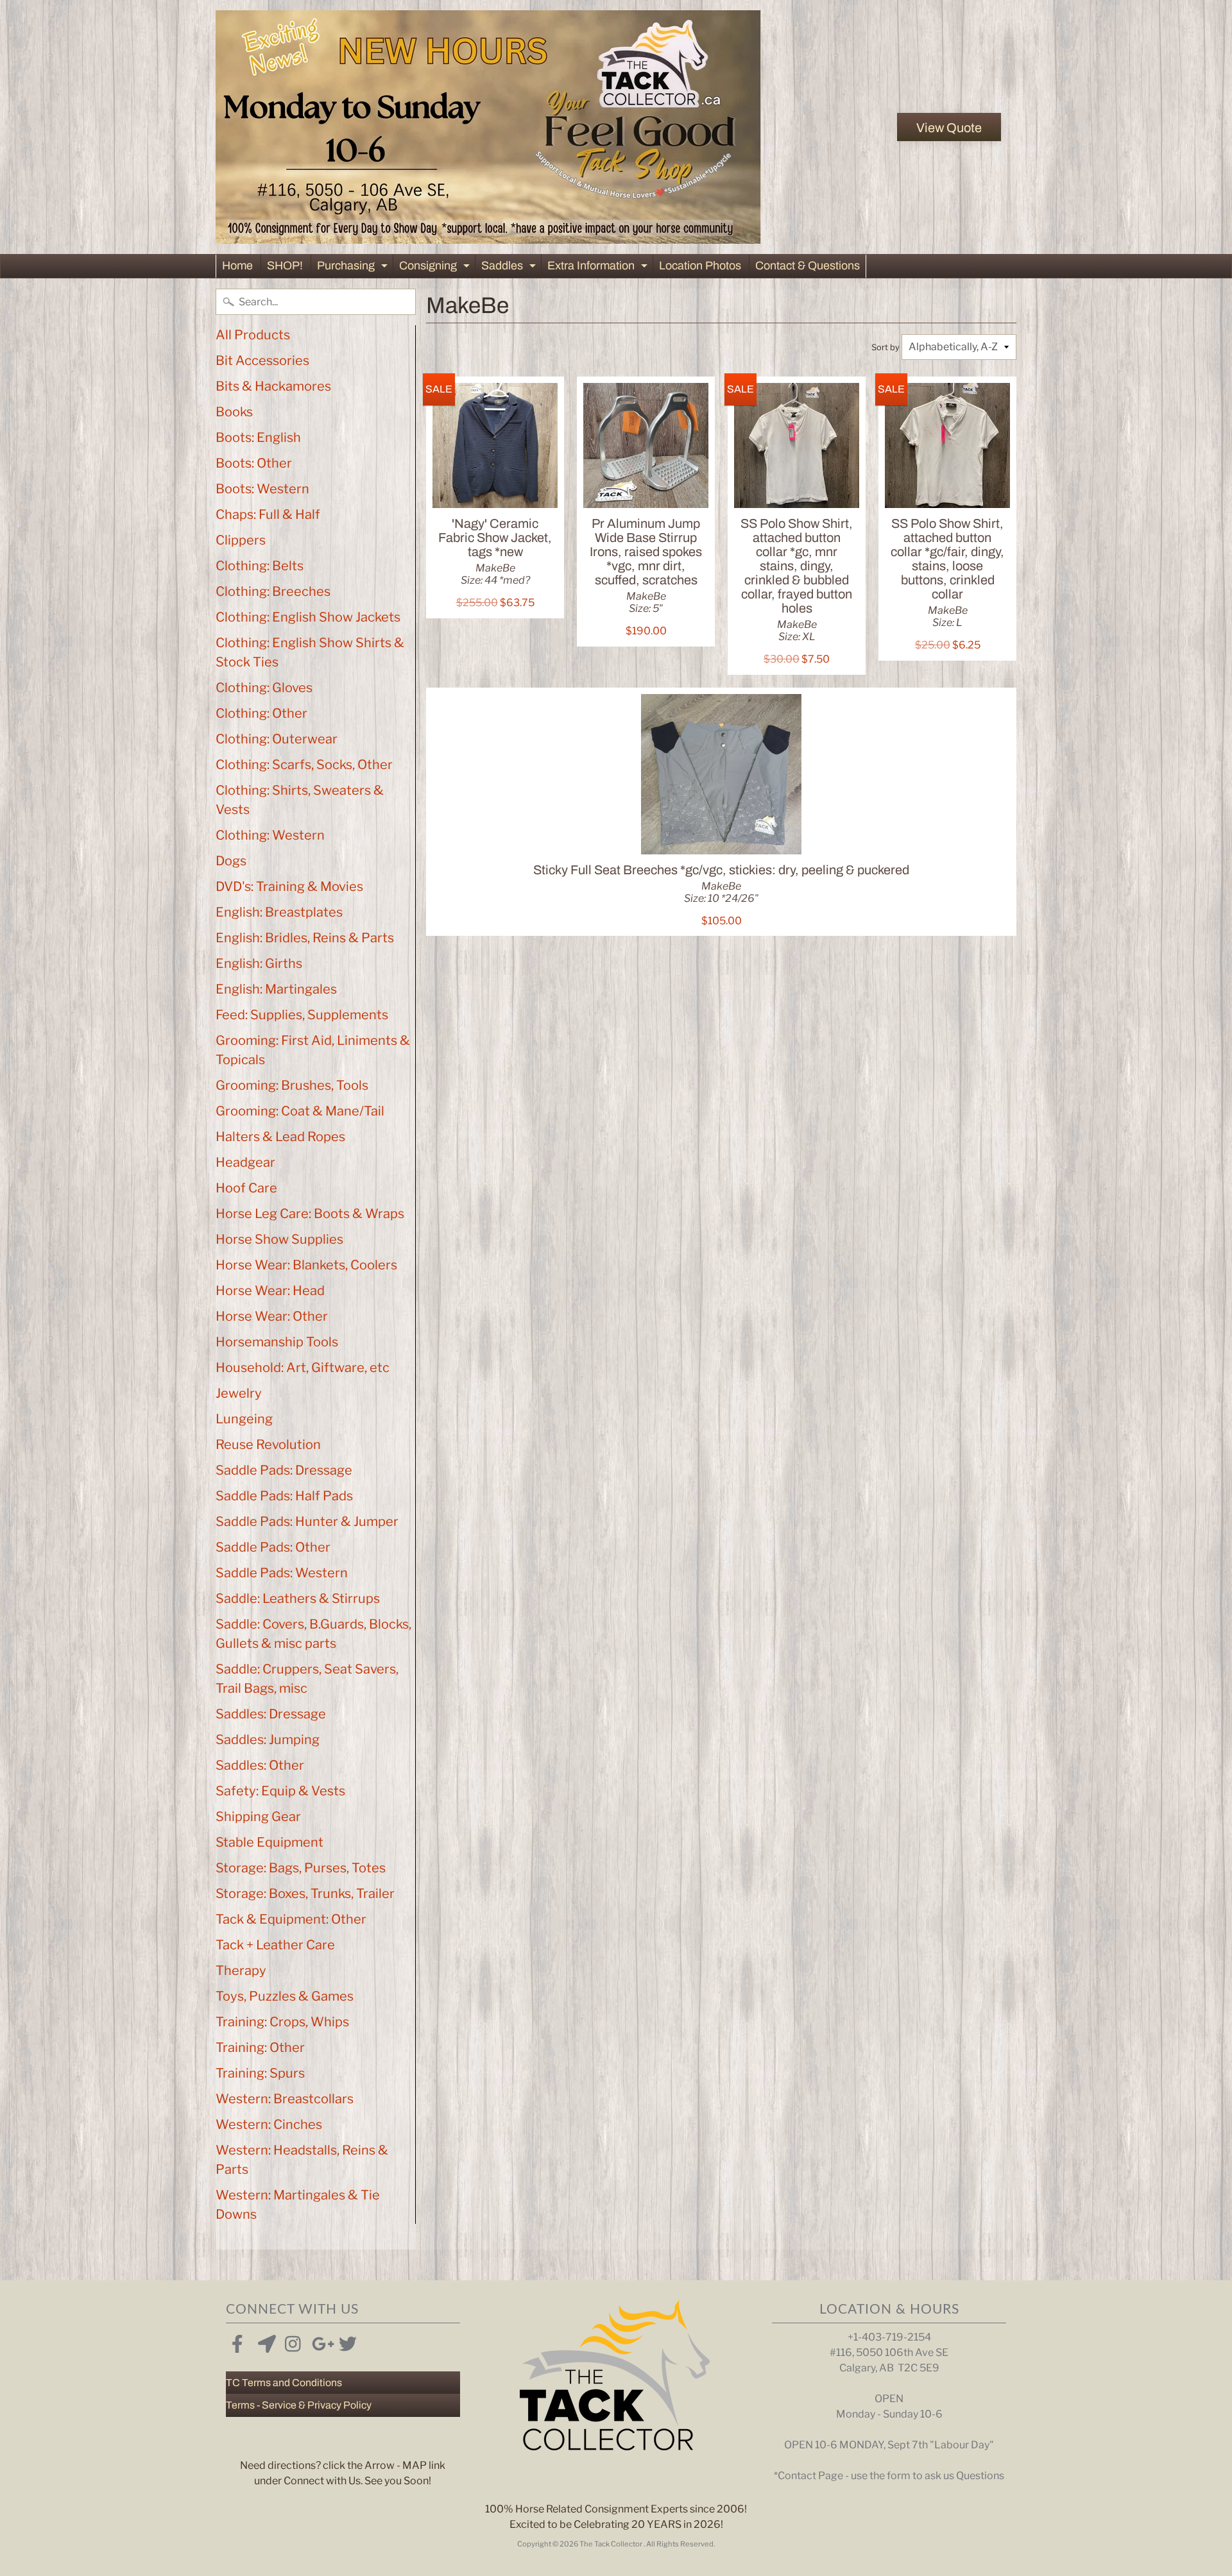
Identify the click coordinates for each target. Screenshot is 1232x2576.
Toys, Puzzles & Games (285, 1996)
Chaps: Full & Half (268, 514)
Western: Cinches (269, 2124)
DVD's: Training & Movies (289, 886)
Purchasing (354, 268)
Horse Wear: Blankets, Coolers (306, 1265)
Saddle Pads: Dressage (284, 1470)
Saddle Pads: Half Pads (284, 1496)
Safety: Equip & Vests (280, 1791)
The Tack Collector (612, 2544)
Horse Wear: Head (270, 1291)
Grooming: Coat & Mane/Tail (300, 1111)
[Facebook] (237, 2341)
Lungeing (244, 1419)
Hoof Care (246, 1188)
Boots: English (258, 437)
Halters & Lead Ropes (280, 1137)
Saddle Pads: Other (273, 1547)
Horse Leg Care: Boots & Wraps (310, 1214)
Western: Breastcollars (285, 2099)
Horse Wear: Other (272, 1316)
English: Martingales (276, 989)
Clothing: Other (261, 713)
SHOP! (285, 266)
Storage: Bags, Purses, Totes (301, 1868)
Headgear (245, 1162)
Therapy (241, 1970)
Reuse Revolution (268, 1445)
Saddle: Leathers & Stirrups (298, 1598)
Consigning (436, 268)
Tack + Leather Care (275, 1945)
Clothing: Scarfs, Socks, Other (304, 765)
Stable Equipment (269, 1842)
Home (237, 266)
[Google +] (318, 2341)
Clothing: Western (270, 835)
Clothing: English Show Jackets (308, 617)
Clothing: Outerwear (277, 739)
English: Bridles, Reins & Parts (305, 938)
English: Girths (259, 963)
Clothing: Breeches (273, 591)
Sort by (886, 347)
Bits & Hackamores (273, 386)
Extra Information (599, 268)
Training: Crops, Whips (282, 2022)
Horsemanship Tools (277, 1342)
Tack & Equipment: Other (291, 1919)
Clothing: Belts (260, 566)
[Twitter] (345, 2341)
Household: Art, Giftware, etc (303, 1368)
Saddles (510, 268)
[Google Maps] (264, 2341)
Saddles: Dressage (271, 1714)
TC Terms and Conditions (284, 2383)
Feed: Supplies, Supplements (302, 1015)
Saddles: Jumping (268, 1740)
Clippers (241, 540)
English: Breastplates (279, 912)
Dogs (231, 861)
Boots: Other (254, 463)
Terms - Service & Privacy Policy (299, 2405)
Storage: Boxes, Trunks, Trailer (305, 1894)
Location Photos (700, 266)
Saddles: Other (260, 1765)
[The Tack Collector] (488, 127)
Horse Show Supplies (279, 1239)
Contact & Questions (808, 266)
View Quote (949, 128)
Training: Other (260, 2047)
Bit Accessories (262, 360)
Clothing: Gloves (264, 688)
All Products (253, 335)
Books (234, 412)
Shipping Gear (258, 1817)
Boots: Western (262, 489)
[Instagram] (291, 2341)
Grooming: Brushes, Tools (292, 1085)
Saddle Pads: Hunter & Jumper (307, 1521)
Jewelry (239, 1393)
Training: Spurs (260, 2073)
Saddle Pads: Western (282, 1573)
